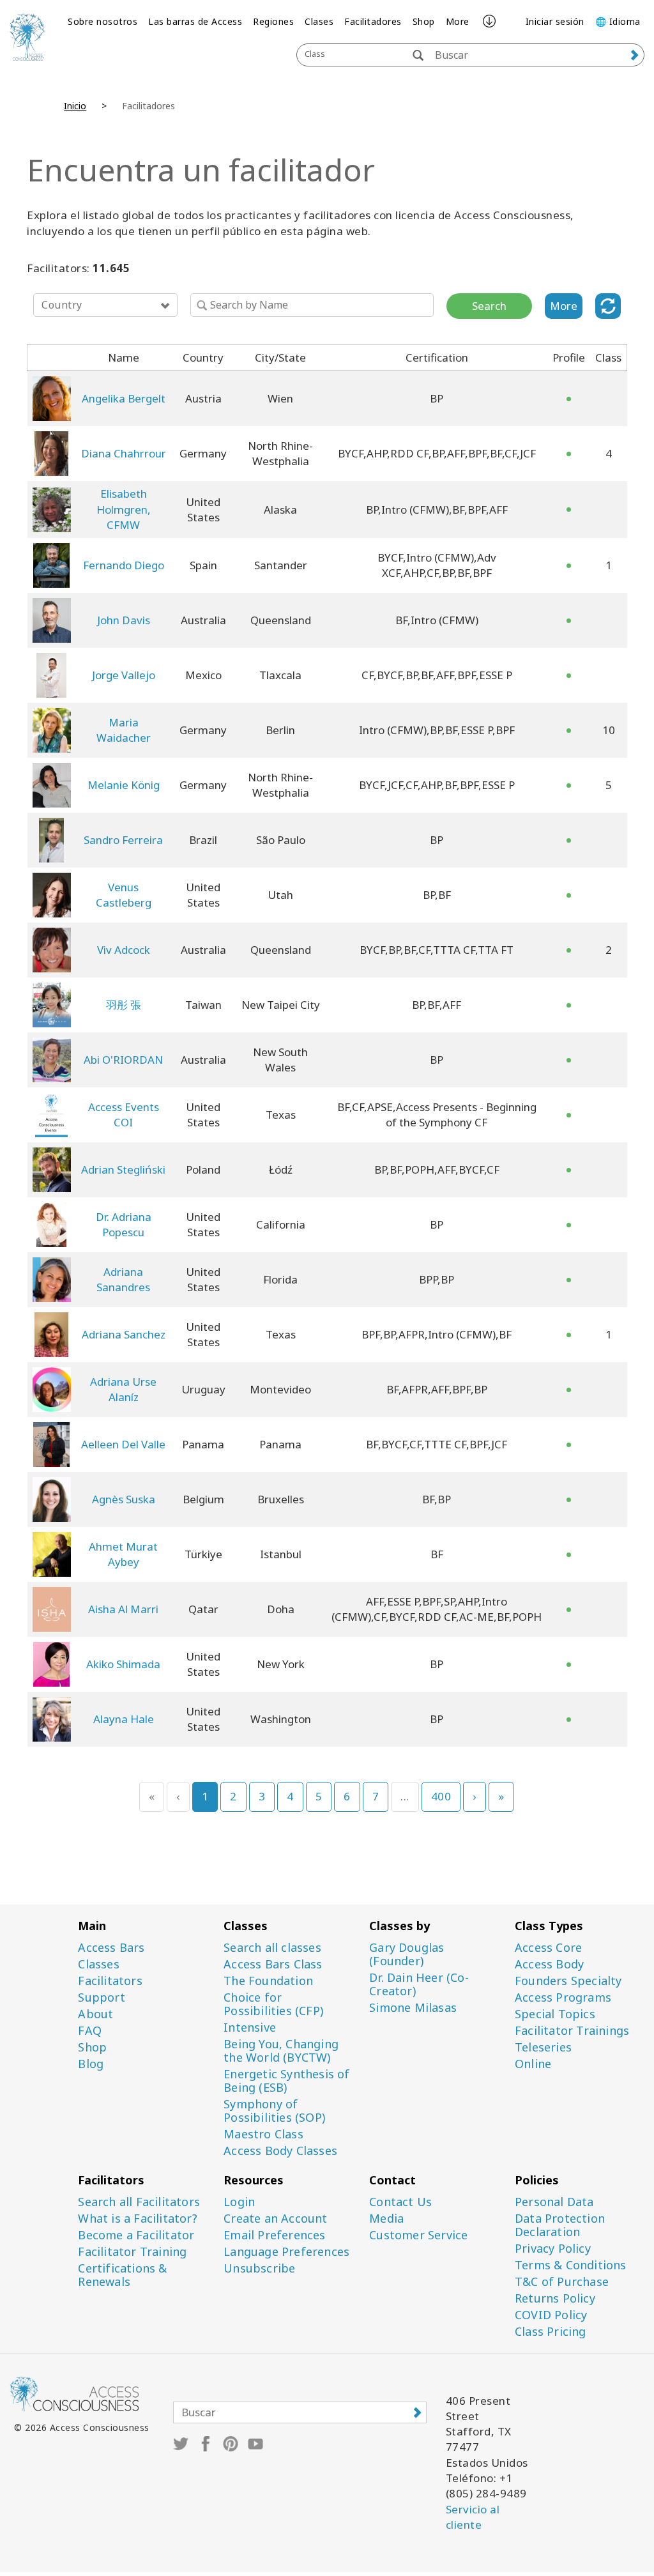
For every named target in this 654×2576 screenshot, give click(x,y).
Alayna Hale (124, 1719)
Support (101, 1997)
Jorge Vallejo (124, 675)
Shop (424, 21)
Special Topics (555, 2014)
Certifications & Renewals (122, 2275)
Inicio (75, 106)
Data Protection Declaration (560, 2225)
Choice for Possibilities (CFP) (273, 2004)
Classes (98, 1964)
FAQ (90, 2031)
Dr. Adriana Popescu (124, 1224)
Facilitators (110, 1981)
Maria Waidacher (124, 730)
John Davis (124, 620)
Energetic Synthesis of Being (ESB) (286, 2081)
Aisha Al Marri (123, 1609)
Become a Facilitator (136, 2235)
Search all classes (272, 1948)
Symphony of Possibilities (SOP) (274, 2111)
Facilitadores (373, 21)
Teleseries (543, 2047)
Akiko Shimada (123, 1664)
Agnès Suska (124, 1499)
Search (489, 306)
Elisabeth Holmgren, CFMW (124, 509)
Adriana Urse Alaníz (123, 1389)
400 (441, 1796)
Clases (319, 21)
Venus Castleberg (124, 895)
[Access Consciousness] (27, 37)
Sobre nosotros (103, 21)
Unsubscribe (259, 2268)
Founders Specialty (568, 1981)
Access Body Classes (280, 2151)
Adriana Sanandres (123, 1279)
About (95, 2014)
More (458, 21)
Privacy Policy (553, 2249)
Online (533, 2064)
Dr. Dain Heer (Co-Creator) (419, 1984)
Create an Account (275, 2219)
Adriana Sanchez (124, 1334)
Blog (91, 2064)
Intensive (250, 2028)
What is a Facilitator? (137, 2219)
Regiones (273, 21)
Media (386, 2219)
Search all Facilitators (139, 2202)
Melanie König (124, 785)
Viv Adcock (124, 950)
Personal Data (554, 2202)
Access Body (549, 1964)
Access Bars (111, 1948)
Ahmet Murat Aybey (123, 1554)
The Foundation (268, 1981)
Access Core (548, 1948)
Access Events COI (124, 1115)
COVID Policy (551, 2315)
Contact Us (400, 2202)
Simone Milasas (413, 2008)
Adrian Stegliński (123, 1169)
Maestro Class (263, 2134)
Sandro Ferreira (123, 840)
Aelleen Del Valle (123, 1444)
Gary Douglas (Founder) (407, 1954)
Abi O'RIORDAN (123, 1060)
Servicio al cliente (473, 2517)
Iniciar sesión (555, 21)
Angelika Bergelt (124, 398)
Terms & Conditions (571, 2265)
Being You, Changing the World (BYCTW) (281, 2051)
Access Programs (563, 1997)
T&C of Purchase (562, 2282)
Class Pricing (551, 2332)
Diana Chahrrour (124, 453)
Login (239, 2202)
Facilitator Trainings (572, 2031)
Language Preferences (286, 2252)
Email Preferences (274, 2235)
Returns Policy (555, 2298)
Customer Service (418, 2235)
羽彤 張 (124, 1005)
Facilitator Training (132, 2252)
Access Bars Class (273, 1964)
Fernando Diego (124, 565)
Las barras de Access (195, 21)
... (405, 1796)
